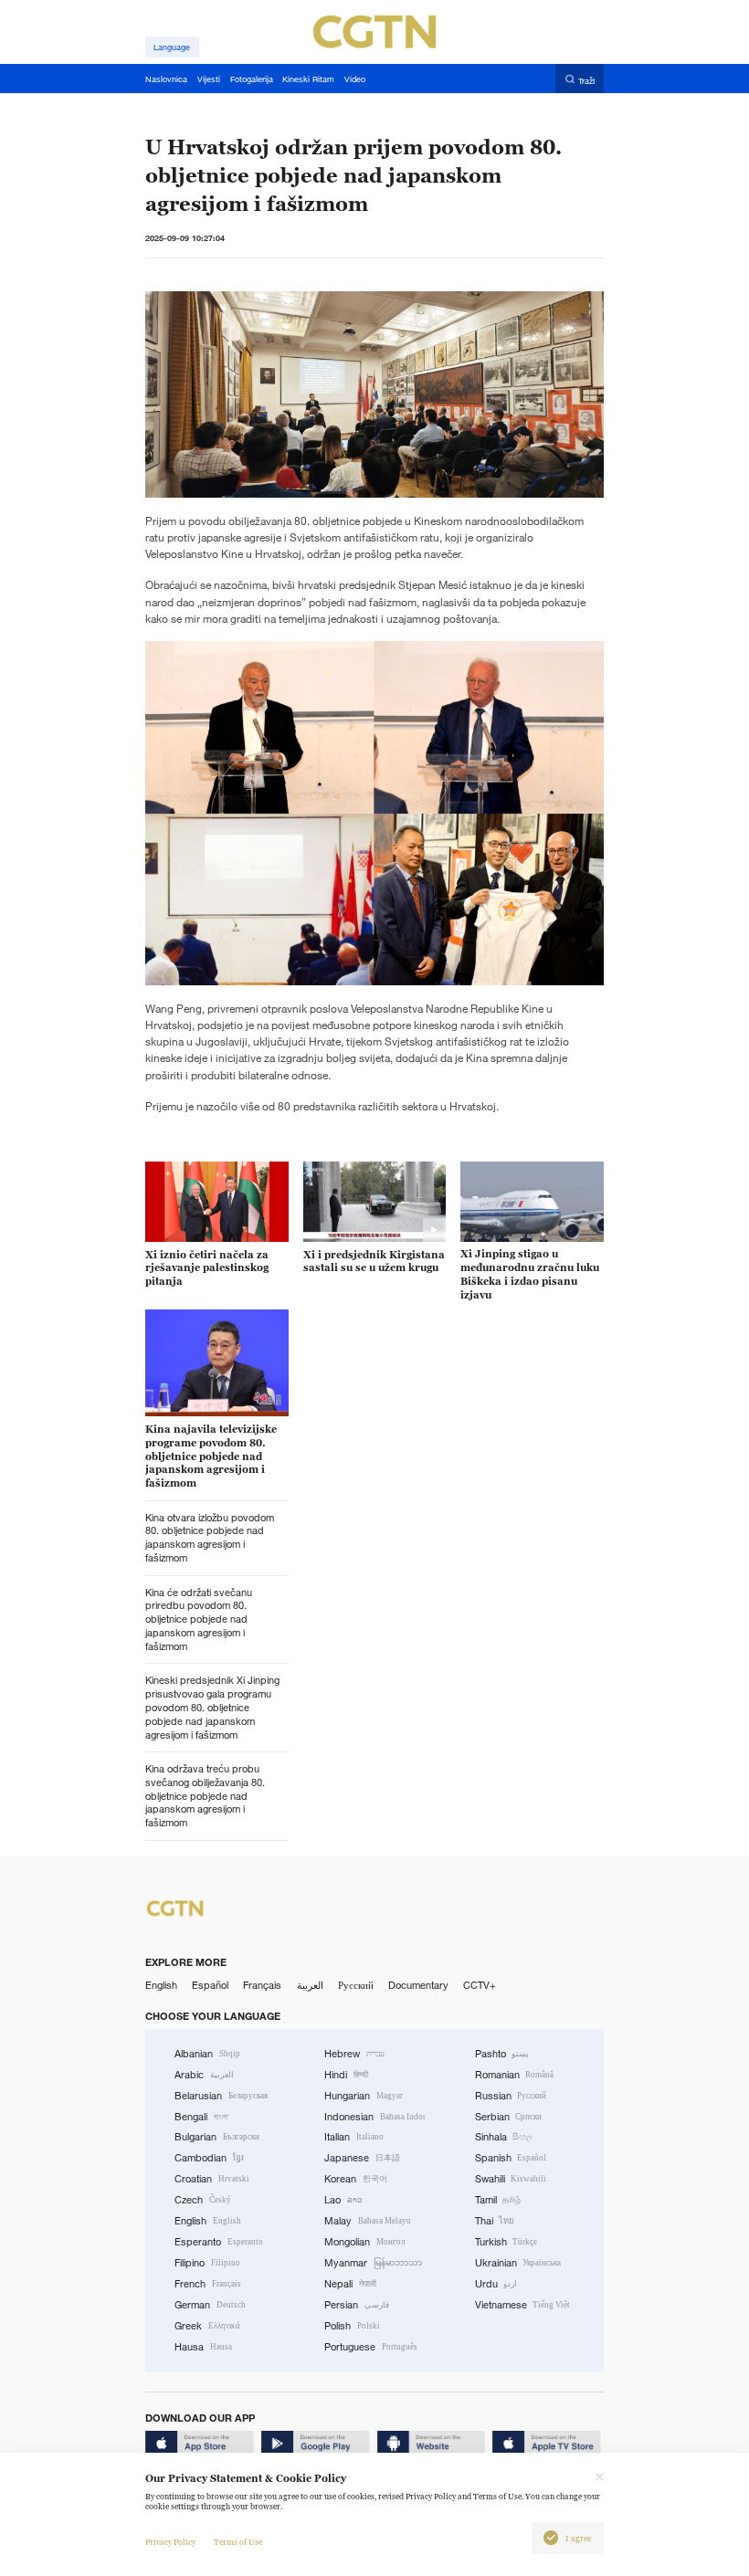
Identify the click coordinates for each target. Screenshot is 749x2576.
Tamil (498, 2200)
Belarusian (221, 2096)
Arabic (204, 2075)
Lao (343, 2200)
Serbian (509, 2117)
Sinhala (504, 2137)
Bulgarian (217, 2137)
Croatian (212, 2179)
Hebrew (354, 2054)
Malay (368, 2221)
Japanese (362, 2158)
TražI (586, 80)
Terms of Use (238, 2542)
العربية (310, 1985)
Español (210, 1985)
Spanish (511, 2158)
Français (262, 1985)
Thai (495, 2221)
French (208, 2284)
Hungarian (364, 2096)
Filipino (207, 2263)
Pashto (502, 2054)
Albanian (207, 2054)
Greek (207, 2326)
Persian (357, 2305)
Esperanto (219, 2242)
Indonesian (374, 2117)
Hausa (203, 2347)
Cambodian (209, 2158)
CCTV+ (480, 1985)
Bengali (201, 2117)
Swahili (511, 2179)
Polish (352, 2326)
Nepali (350, 2284)
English (161, 1985)
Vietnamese (523, 2305)
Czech (203, 2200)
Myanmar (373, 2263)
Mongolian (364, 2242)
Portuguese (371, 2347)
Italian (354, 2137)
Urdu (496, 2284)
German (210, 2305)
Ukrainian (518, 2263)
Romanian (515, 2075)
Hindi (346, 2075)
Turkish (506, 2242)
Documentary (418, 1985)
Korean (356, 2179)
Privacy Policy (170, 2542)
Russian (511, 2096)
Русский (356, 1985)
